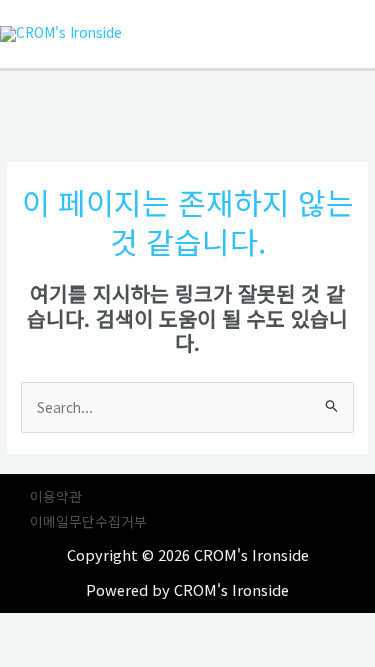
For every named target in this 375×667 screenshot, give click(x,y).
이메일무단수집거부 (88, 521)
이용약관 (56, 496)
